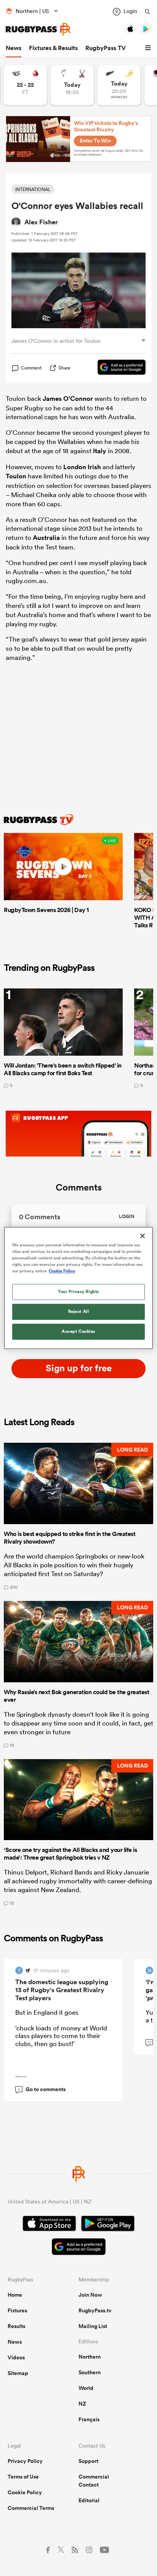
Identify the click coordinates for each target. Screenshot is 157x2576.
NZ (82, 2404)
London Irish (82, 467)
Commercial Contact (94, 2481)
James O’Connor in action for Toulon (56, 341)
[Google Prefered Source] (118, 368)
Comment (31, 368)
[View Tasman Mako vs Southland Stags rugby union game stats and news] (72, 85)
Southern (90, 2372)
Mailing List (93, 2326)
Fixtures (17, 2310)
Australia (46, 538)
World (86, 2388)
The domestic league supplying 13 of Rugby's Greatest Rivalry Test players (62, 1990)
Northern (90, 2357)
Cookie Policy (25, 2492)
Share (65, 368)
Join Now (90, 2295)
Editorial (89, 2500)
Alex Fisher (41, 222)
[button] (149, 48)
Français (89, 2419)
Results (16, 2326)
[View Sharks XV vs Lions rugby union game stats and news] (25, 85)
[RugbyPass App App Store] (49, 2224)
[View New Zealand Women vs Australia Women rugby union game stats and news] (119, 85)
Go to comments (42, 2089)
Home (15, 2295)
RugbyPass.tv (95, 2310)
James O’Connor (68, 399)
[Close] (143, 1236)
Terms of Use (23, 2477)
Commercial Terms (31, 2508)
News (14, 48)
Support (88, 2461)
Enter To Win (95, 141)
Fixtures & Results (53, 48)
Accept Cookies (78, 1332)
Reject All (79, 1312)
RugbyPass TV (106, 48)
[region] (78, 1288)
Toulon (16, 476)
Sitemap (18, 2373)
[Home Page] (38, 29)
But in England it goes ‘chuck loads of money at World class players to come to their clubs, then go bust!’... (61, 2043)
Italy (100, 451)
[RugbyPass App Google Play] (108, 2224)
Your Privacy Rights (78, 1292)
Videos (16, 2357)
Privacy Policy (25, 2461)
